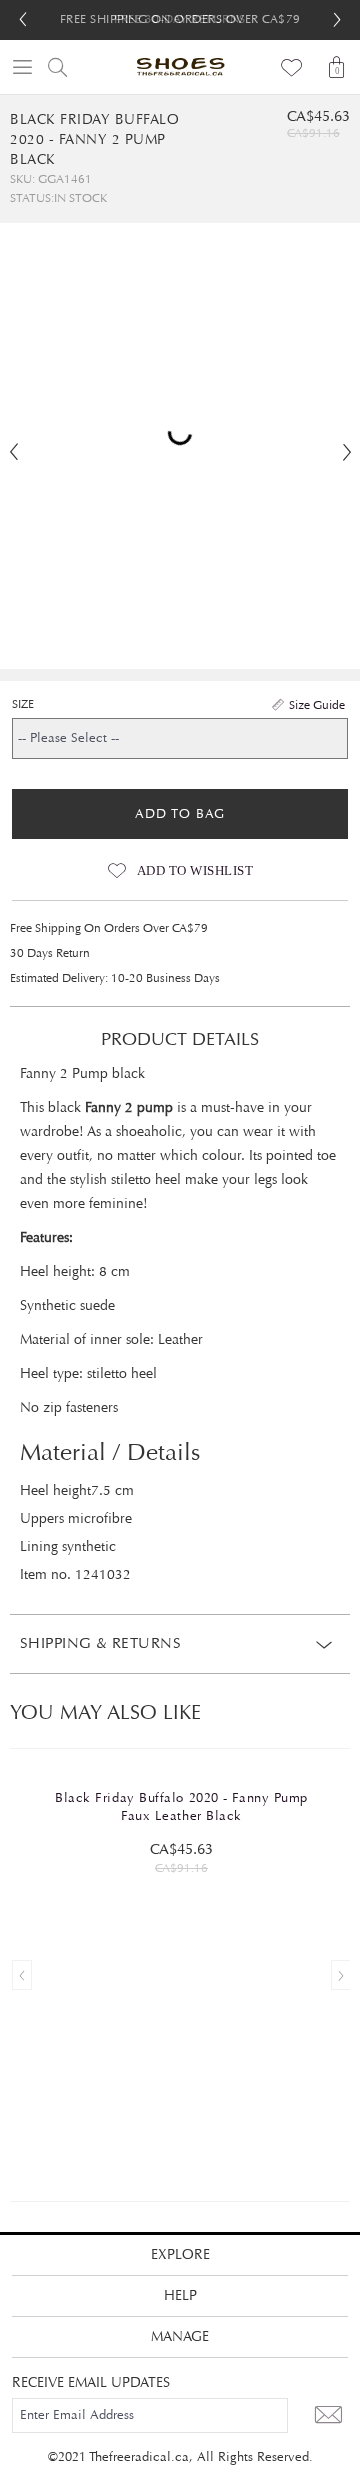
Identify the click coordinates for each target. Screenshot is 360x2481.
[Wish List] (292, 67)
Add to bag (180, 814)
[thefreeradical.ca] (180, 67)
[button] (337, 20)
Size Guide (317, 705)
